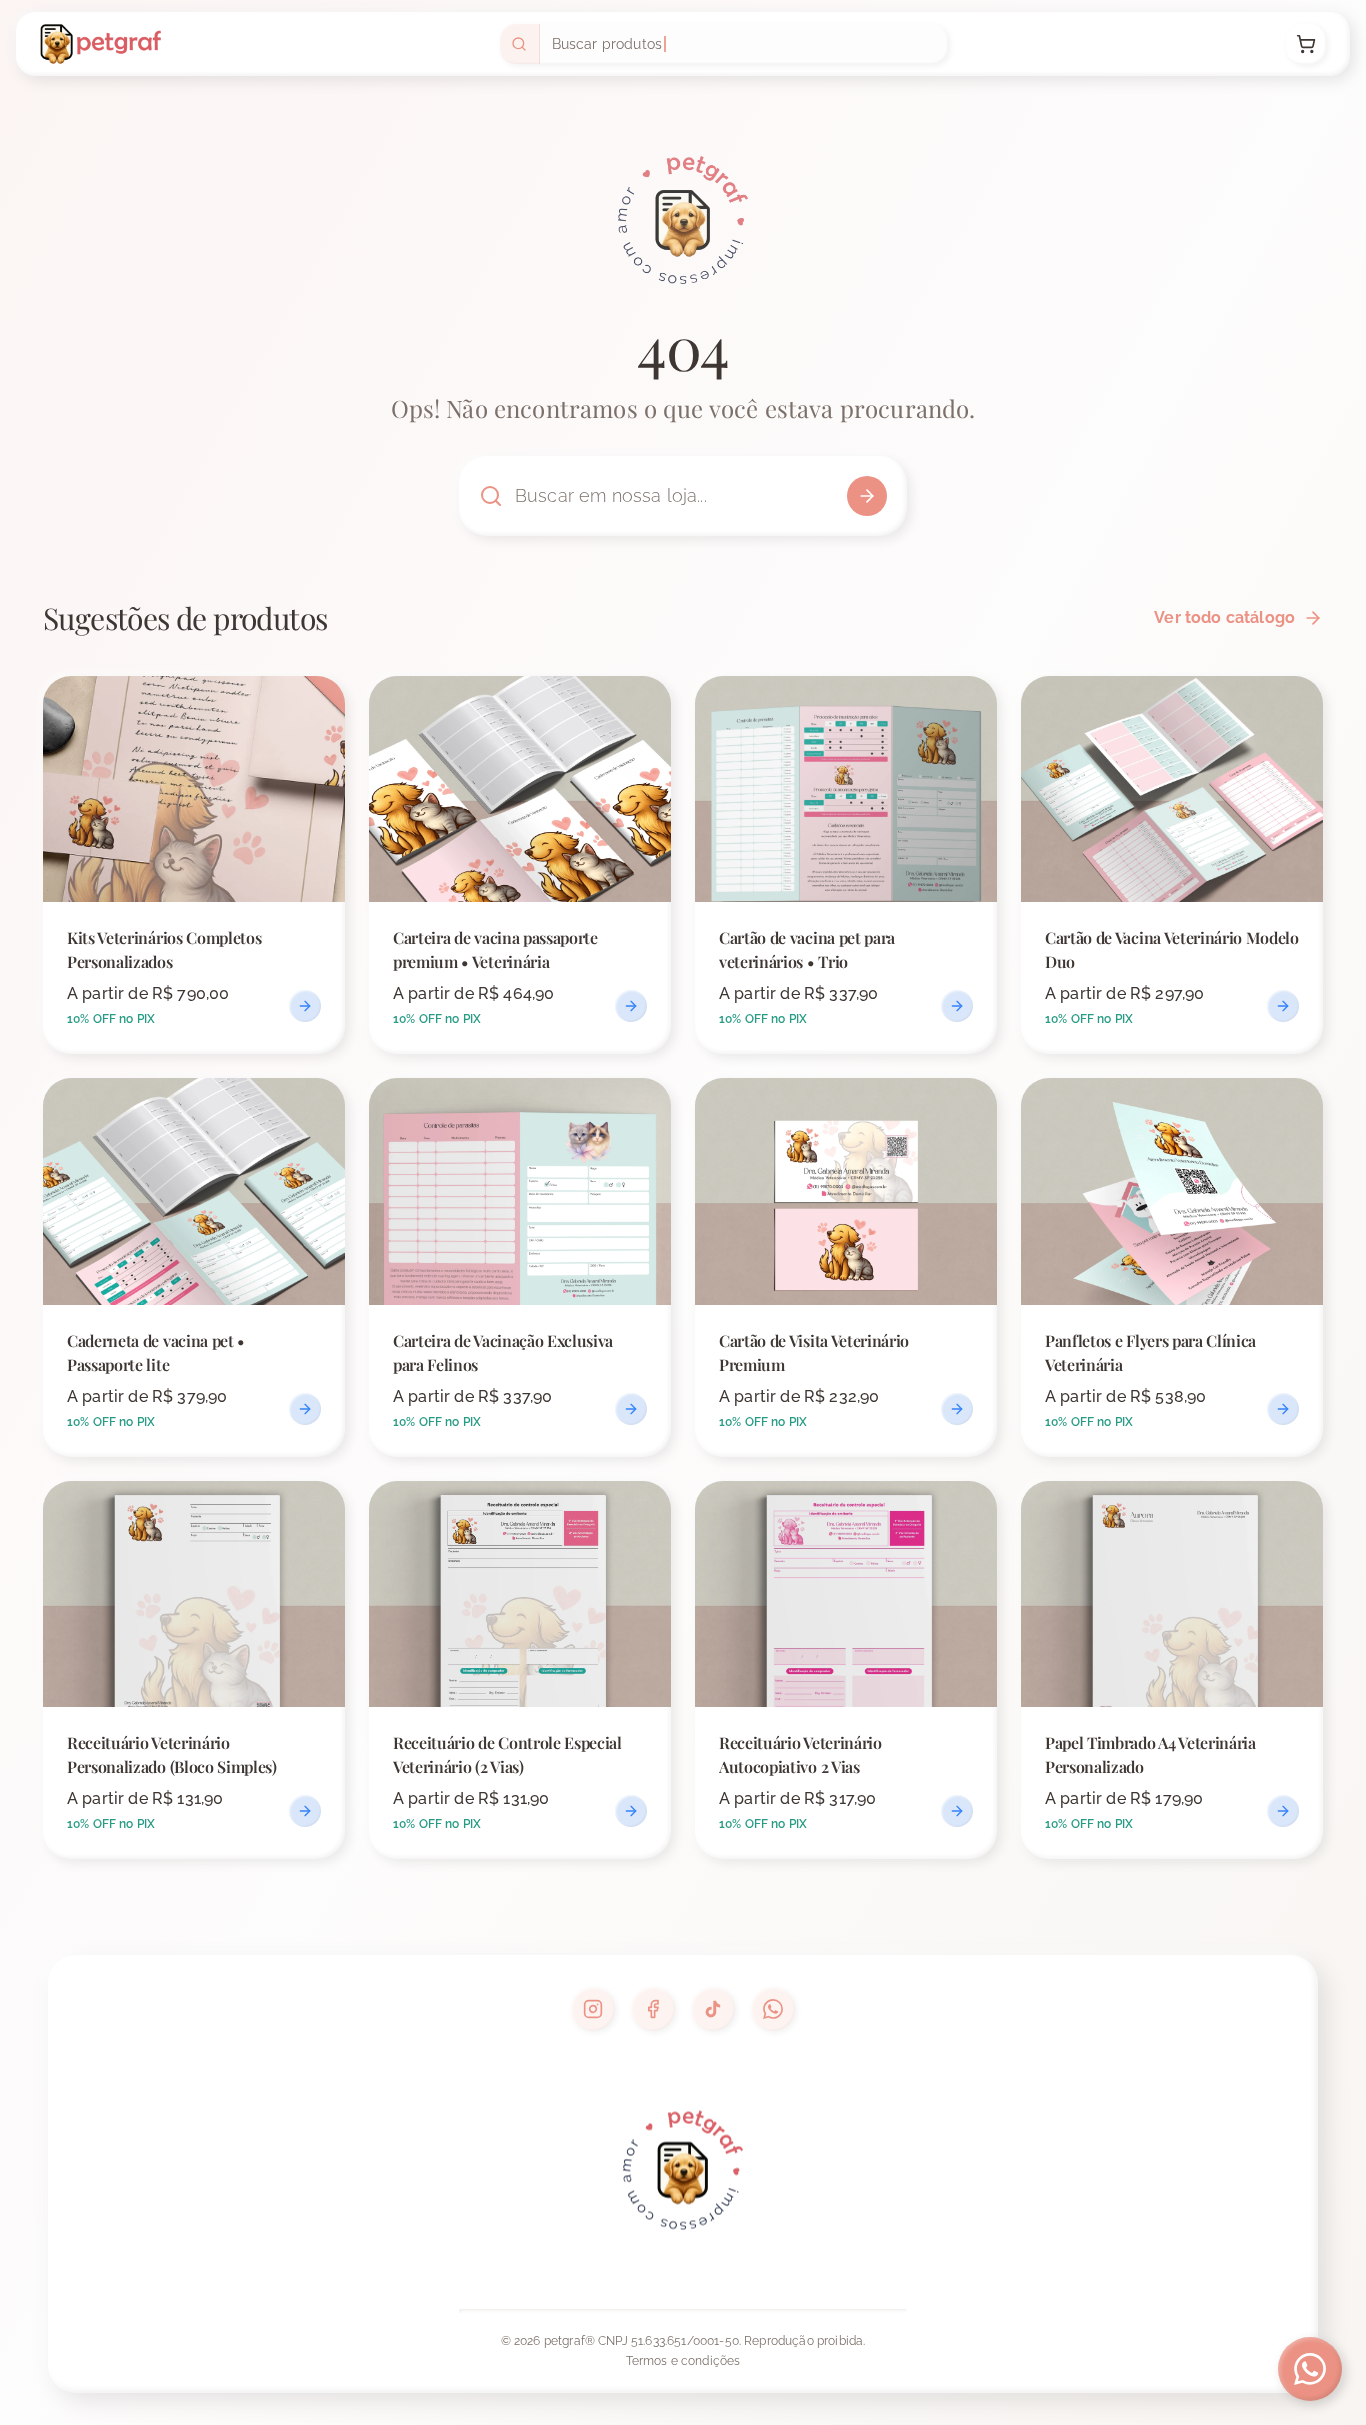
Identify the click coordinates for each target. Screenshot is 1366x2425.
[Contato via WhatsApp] (1310, 2369)
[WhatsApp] (773, 2009)
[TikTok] (713, 2009)
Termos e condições (683, 2361)
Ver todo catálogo (1224, 617)
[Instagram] (593, 2009)
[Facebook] (653, 2009)
